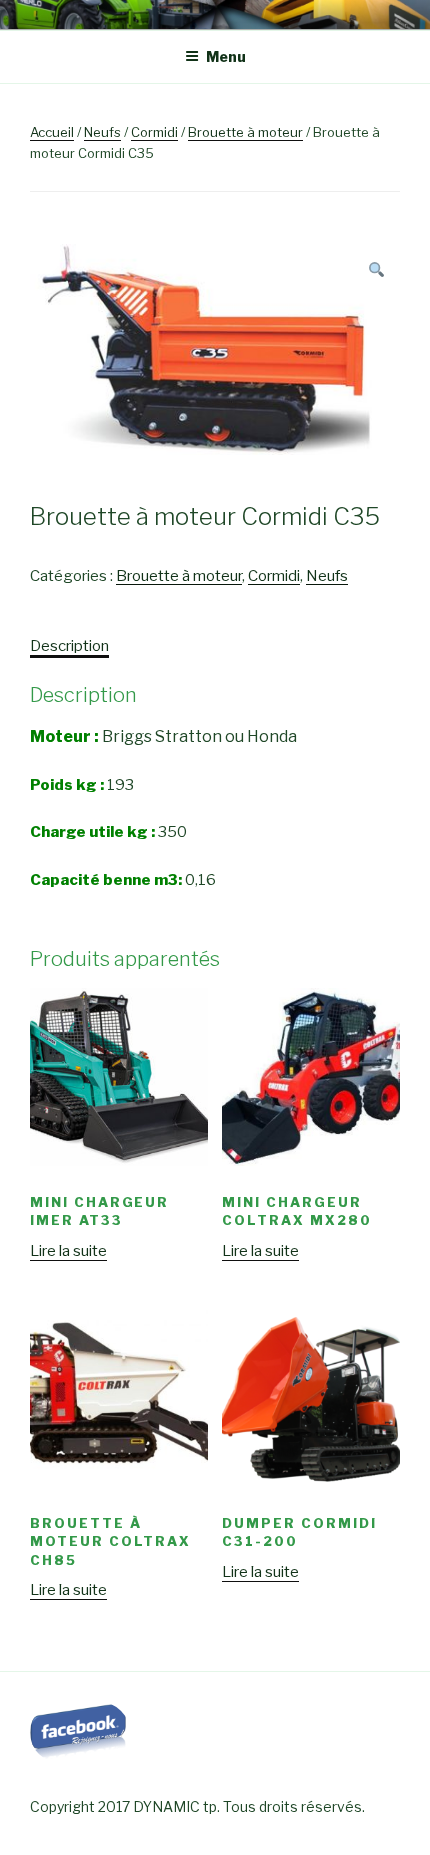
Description (69, 646)
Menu (226, 56)
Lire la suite (68, 1251)
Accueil (52, 132)
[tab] (69, 646)
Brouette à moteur (245, 132)
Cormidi (154, 132)
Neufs (102, 132)
